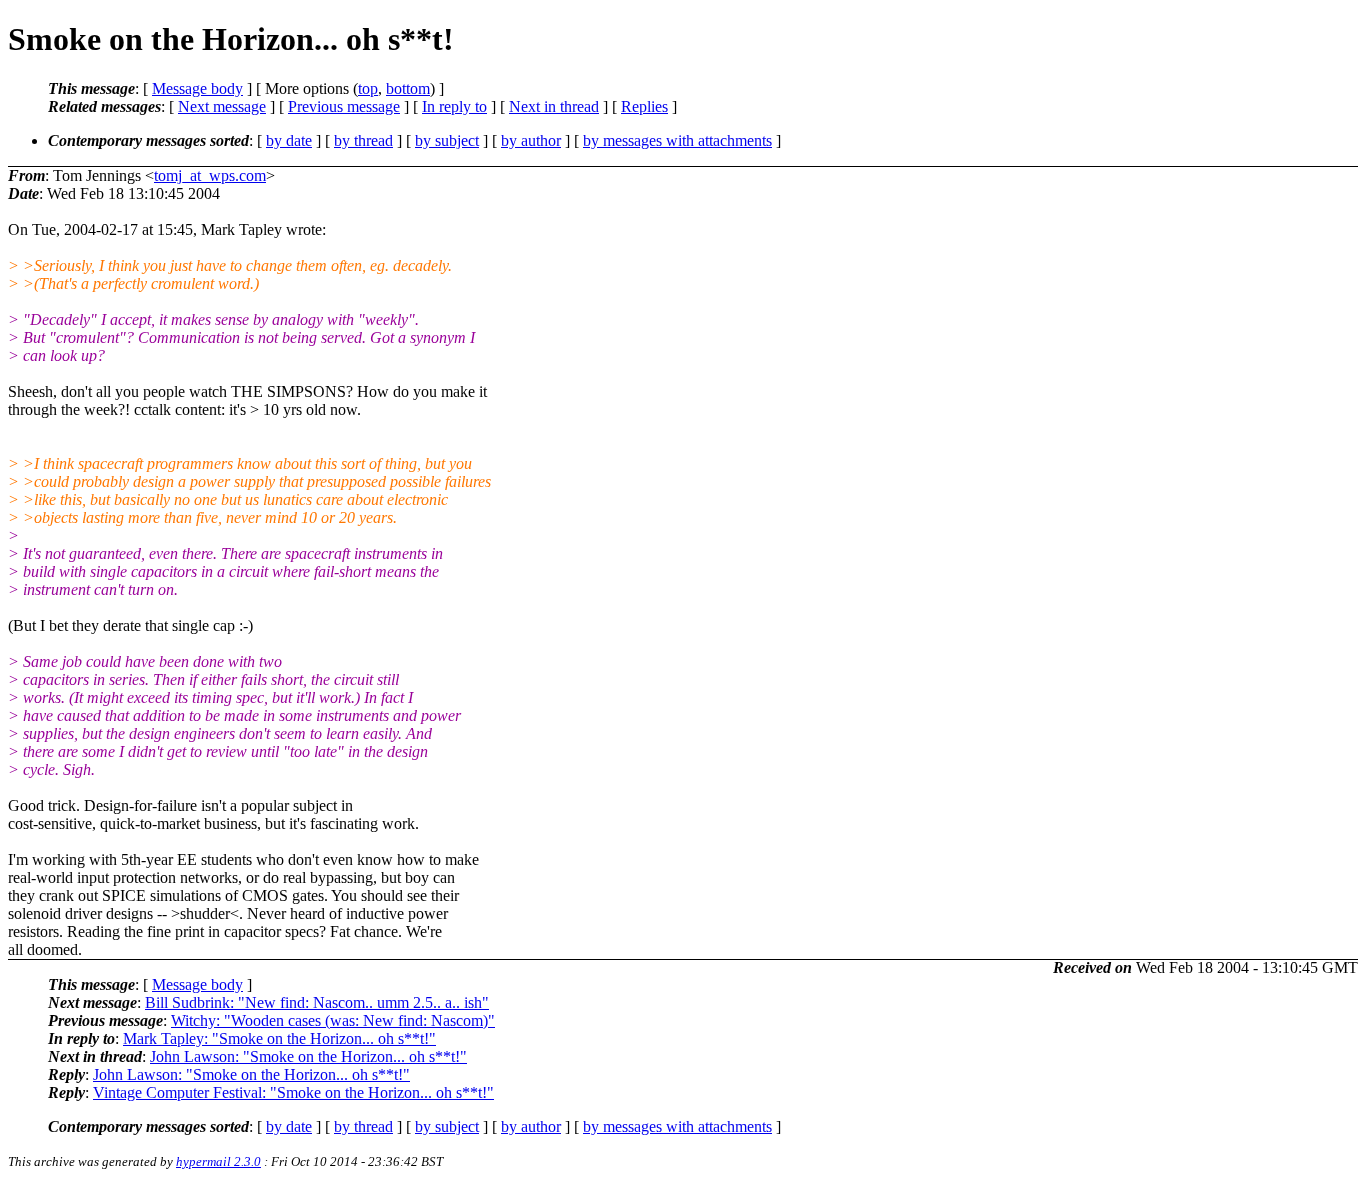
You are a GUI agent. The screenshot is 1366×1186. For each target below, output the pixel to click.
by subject (447, 140)
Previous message (344, 106)
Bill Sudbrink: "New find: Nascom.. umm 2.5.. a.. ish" (317, 1002)
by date (289, 140)
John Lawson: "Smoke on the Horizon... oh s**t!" (308, 1056)
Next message (222, 106)
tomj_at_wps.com (210, 175)
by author (531, 140)
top (368, 88)
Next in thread (554, 106)
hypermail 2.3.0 (218, 1161)
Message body (197, 88)
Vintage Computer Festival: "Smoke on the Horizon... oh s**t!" (293, 1092)
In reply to (454, 106)
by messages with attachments (677, 140)
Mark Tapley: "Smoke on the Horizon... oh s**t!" (279, 1038)
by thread (363, 140)
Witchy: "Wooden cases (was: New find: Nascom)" (333, 1020)
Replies (644, 106)
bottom (408, 88)
